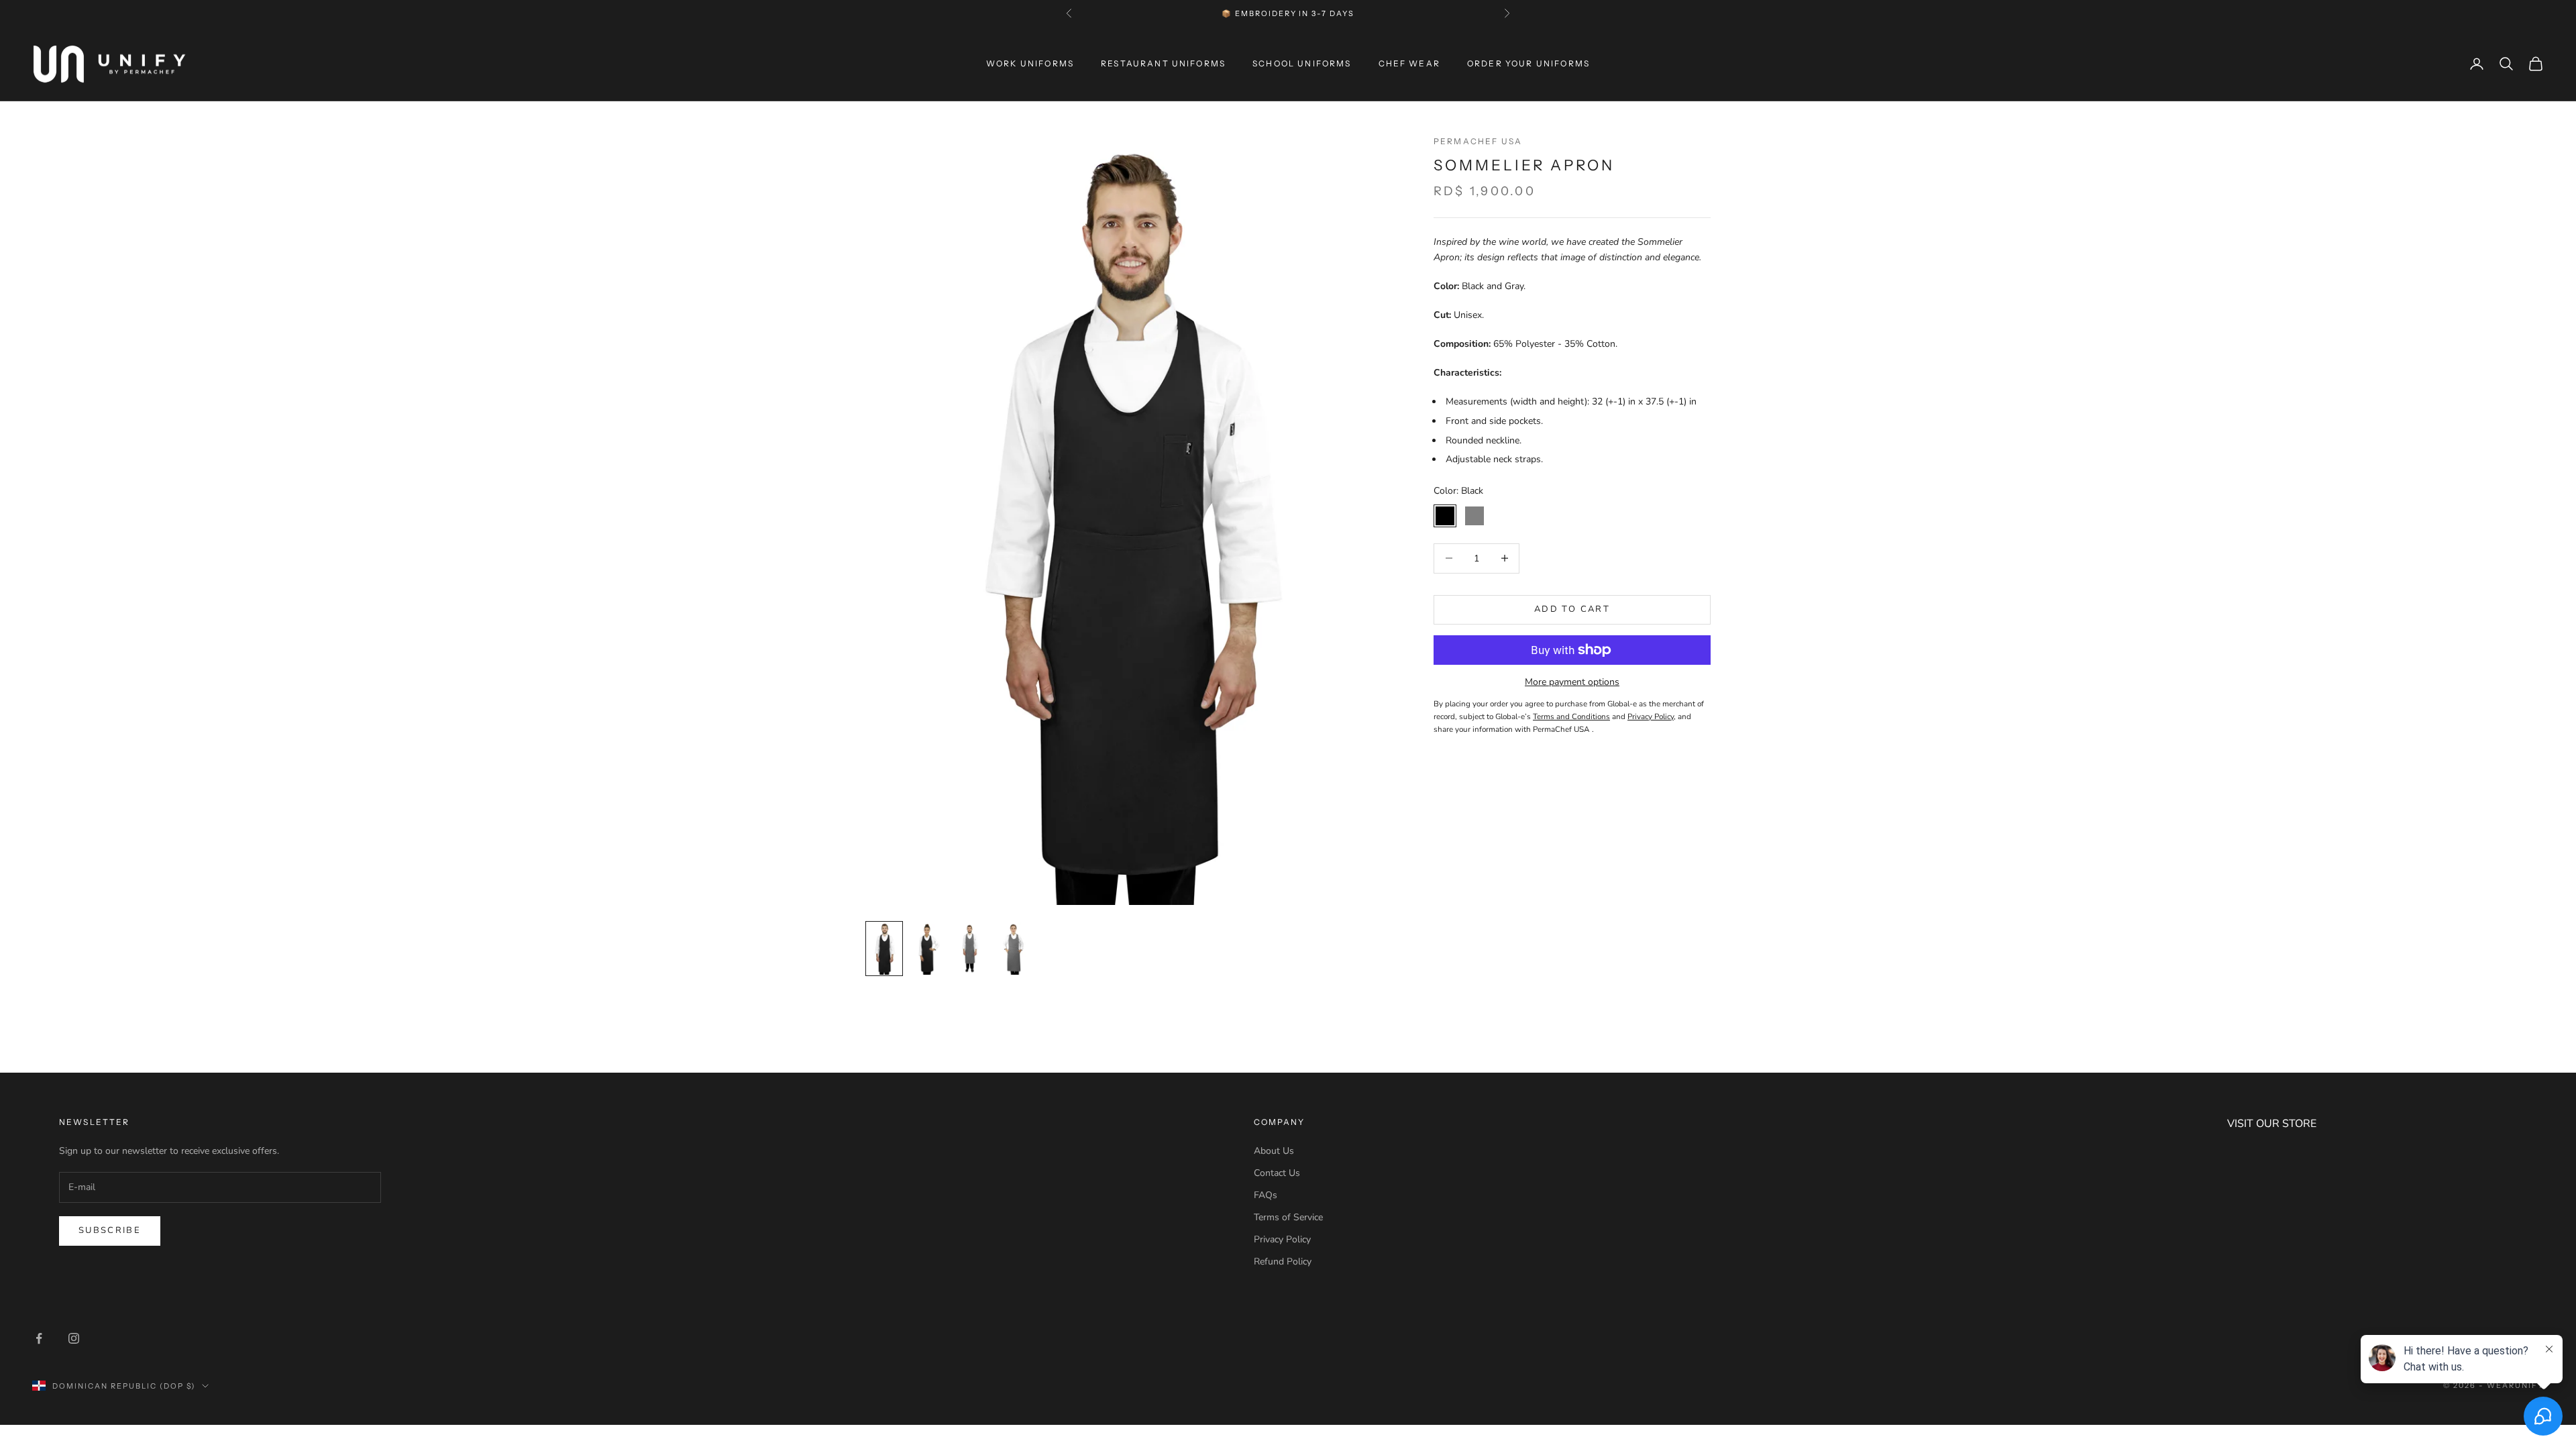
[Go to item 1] (884, 949)
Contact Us (1277, 1173)
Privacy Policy (1282, 1239)
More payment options (1572, 682)
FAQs (1266, 1195)
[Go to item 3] (970, 949)
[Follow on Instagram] (74, 1338)
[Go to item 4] (1013, 949)
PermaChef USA (1478, 141)
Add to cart (1572, 609)
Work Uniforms (1030, 63)
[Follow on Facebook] (39, 1338)
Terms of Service (1288, 1217)
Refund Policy (1283, 1262)
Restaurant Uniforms (1163, 63)
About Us (1274, 1151)
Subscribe (110, 1230)
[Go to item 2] (927, 949)
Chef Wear (1409, 63)
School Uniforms (1302, 63)
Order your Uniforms (1528, 63)
